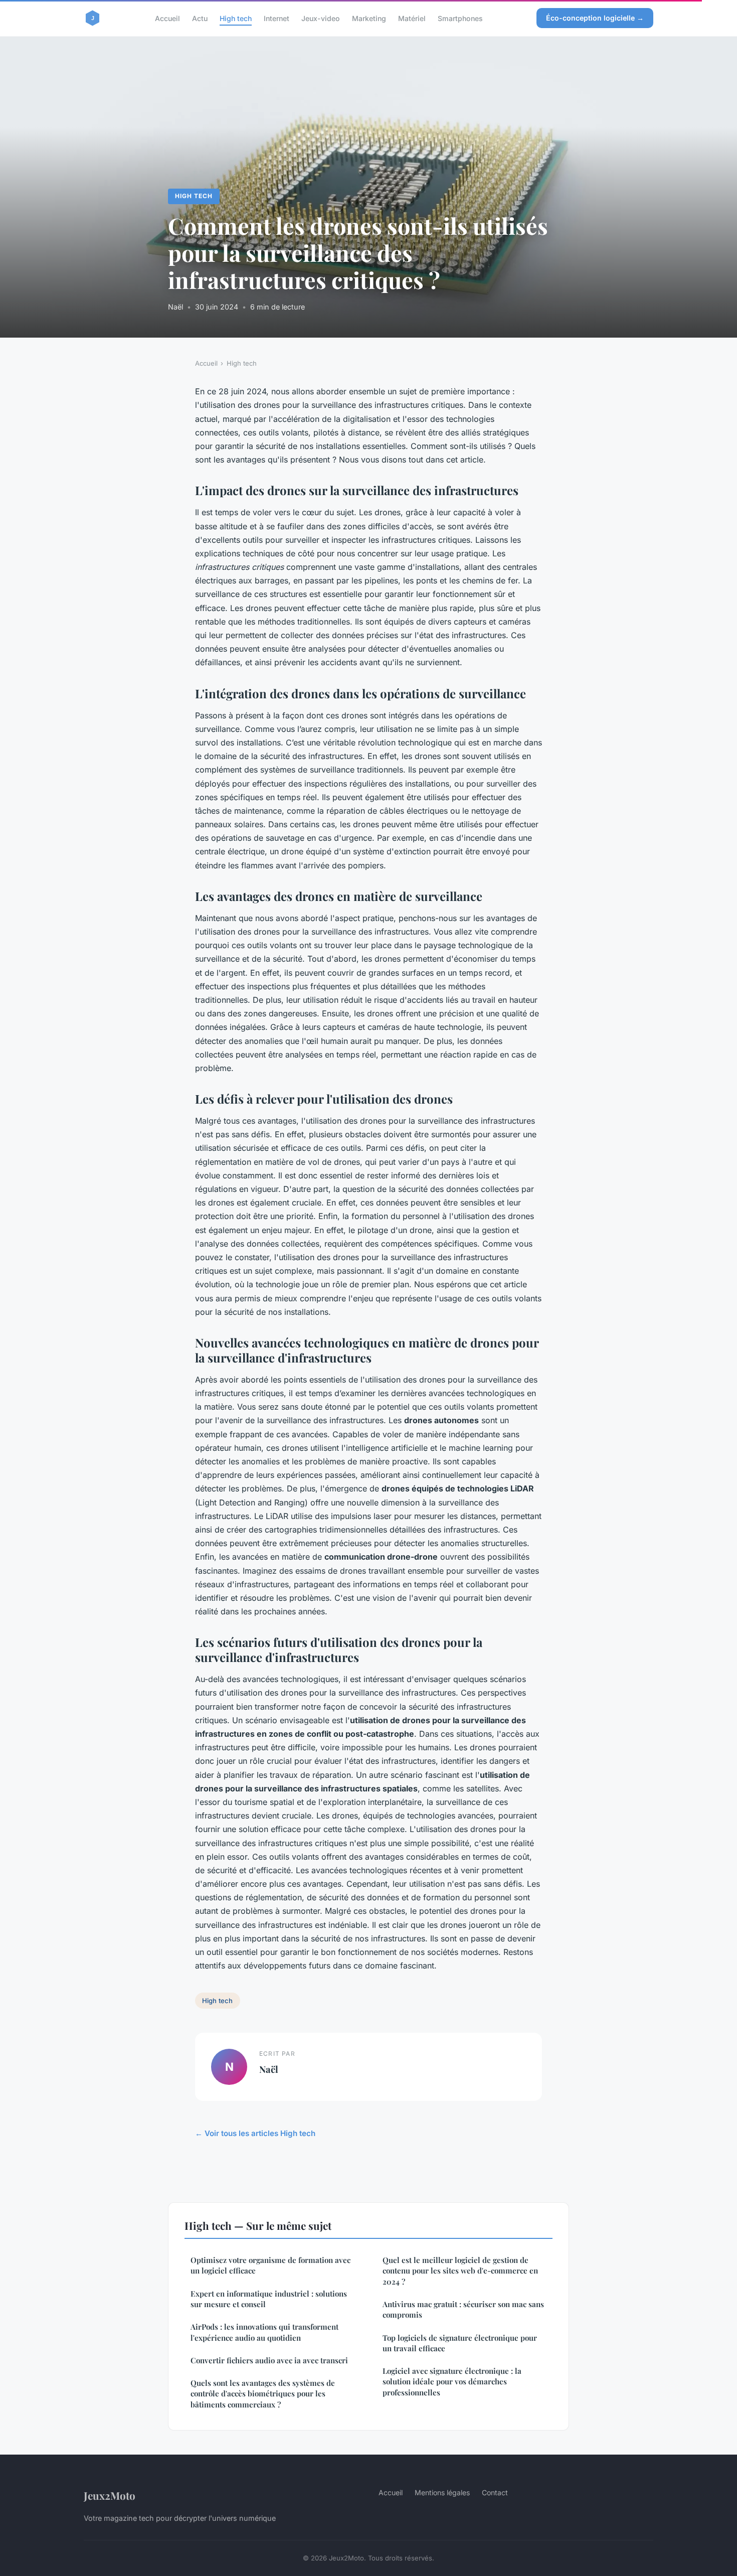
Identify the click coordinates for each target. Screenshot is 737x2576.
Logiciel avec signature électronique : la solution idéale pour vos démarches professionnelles (452, 2382)
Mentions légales (442, 2492)
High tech (236, 18)
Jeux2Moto (110, 2495)
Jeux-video (321, 18)
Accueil (167, 18)
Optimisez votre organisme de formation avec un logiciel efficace (270, 2265)
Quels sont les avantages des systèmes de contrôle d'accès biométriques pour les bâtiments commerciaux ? (263, 2394)
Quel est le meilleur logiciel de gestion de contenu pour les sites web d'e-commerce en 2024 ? (460, 2271)
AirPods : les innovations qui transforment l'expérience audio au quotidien (264, 2332)
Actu (200, 18)
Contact (495, 2492)
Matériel (412, 18)
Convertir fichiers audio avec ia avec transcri (269, 2360)
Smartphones (460, 18)
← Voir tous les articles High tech (255, 2133)
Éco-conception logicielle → (595, 18)
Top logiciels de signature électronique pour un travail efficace (460, 2343)
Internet (277, 18)
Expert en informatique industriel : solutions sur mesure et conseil (269, 2299)
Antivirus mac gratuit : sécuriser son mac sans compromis (463, 2309)
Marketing (369, 18)
